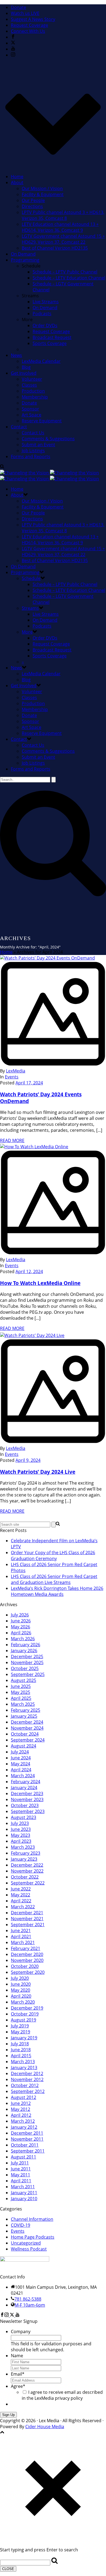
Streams (30, 608)
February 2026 (26, 1645)
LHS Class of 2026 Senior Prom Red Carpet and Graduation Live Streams (54, 1579)
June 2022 (21, 1889)
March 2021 (23, 1942)
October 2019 (25, 2014)
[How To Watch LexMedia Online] (53, 1200)
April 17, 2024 (29, 1083)
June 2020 (21, 1984)
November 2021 (27, 1919)
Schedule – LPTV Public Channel (65, 272)
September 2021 (28, 1925)
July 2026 (20, 1615)
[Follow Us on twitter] (12, 2315)
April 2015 (21, 2056)
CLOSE (8, 2569)
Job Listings (33, 451)
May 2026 (21, 1627)
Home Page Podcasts (33, 2237)
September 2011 (28, 2151)
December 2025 (27, 1657)
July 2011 (20, 2163)
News (16, 355)
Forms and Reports (31, 456)
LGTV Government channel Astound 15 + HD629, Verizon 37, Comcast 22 (63, 239)
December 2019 (27, 2008)
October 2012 (25, 2085)
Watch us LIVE (25, 13)
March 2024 (23, 1776)
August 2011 (24, 2157)
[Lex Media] (49, 476)
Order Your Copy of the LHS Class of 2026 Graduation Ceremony (53, 1556)
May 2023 (21, 1835)
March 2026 (23, 1639)
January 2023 (24, 1859)
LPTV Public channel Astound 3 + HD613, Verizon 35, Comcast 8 (63, 215)
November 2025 (27, 1662)
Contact (19, 427)
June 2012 (21, 2103)
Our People (33, 200)
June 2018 (21, 2050)
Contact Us (33, 433)
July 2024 (20, 1752)
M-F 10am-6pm (30, 2305)
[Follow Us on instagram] (7, 2315)
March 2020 (23, 2002)
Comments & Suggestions (48, 439)
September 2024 (28, 1740)
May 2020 (21, 1990)
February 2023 (26, 1853)
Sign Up (8, 2415)
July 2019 (20, 2026)
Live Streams (46, 302)
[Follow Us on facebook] (2, 2315)
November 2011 (27, 2139)
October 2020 (25, 1966)
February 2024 (26, 1782)
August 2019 (24, 2020)
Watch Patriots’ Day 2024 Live (38, 1472)
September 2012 (28, 2091)
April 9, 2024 (28, 1460)
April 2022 (21, 1901)
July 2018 (20, 2044)
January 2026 (24, 1651)
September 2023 (28, 1811)
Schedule (31, 578)
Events (12, 1077)
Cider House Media (45, 2427)
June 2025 (21, 1686)
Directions (32, 206)
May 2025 (21, 1692)
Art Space (32, 415)
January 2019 (24, 2038)
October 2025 (25, 1668)
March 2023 (23, 1847)
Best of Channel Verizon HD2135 (55, 248)
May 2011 (21, 2175)
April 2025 (21, 1698)
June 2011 (21, 2169)
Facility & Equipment (43, 194)
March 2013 (23, 2062)
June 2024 (21, 1758)
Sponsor (30, 409)
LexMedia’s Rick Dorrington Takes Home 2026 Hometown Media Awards (57, 1591)
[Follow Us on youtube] (17, 2315)
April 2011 (21, 2181)
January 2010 (24, 2199)
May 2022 (21, 1895)
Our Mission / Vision (42, 188)
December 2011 (27, 2133)
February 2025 (26, 1710)
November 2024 (27, 1728)
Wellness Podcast (29, 2249)
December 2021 (27, 1913)
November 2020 (27, 1960)
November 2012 (27, 2079)
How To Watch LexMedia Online (40, 1283)
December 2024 (27, 1722)
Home (17, 177)
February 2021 (26, 1948)
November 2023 (27, 1799)
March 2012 (23, 2121)
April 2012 (21, 2115)
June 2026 (21, 1621)
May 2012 (21, 2109)
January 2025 (24, 1716)
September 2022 (28, 1883)
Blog (26, 367)
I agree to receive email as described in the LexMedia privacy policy (62, 2395)
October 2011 (25, 2145)
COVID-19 (21, 2225)
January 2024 (24, 1788)
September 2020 (28, 1972)
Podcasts (42, 314)
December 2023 (27, 1794)
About (17, 182)
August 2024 (24, 1746)
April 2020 (21, 1996)
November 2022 (27, 1871)
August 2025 (24, 1680)
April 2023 (21, 1841)
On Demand (23, 254)
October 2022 (25, 1877)
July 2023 (20, 1823)
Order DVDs (45, 325)
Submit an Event (38, 445)
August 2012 (24, 2097)
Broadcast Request (52, 337)
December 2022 (27, 1865)
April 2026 (21, 1633)
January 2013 (24, 2068)
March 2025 (23, 1704)
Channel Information (32, 2219)
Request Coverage (29, 25)
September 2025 (28, 1674)
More (27, 632)
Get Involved (24, 373)
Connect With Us (28, 31)
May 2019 (21, 2032)
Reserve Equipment (42, 421)
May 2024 (21, 1764)
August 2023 (24, 1817)
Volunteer (32, 379)
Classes (29, 385)
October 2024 (25, 1734)
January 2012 (24, 2127)
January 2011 (24, 2193)
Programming (25, 260)
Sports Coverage (50, 343)
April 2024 (21, 1770)
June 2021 (21, 1931)
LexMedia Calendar (41, 361)
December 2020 (27, 1954)
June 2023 (21, 1829)
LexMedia (16, 1071)
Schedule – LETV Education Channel (69, 278)
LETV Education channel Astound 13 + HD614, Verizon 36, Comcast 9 (60, 227)
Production (33, 391)
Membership (35, 397)
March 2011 (23, 2187)
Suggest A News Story (33, 19)
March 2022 (23, 1907)
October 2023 (25, 1805)
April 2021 (21, 1936)
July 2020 (20, 1978)
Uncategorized (26, 2243)
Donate (18, 7)
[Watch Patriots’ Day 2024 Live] (53, 1389)
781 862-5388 (28, 2299)
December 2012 (27, 2073)
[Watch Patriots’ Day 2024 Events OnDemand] (53, 1011)
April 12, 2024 (29, 1271)
